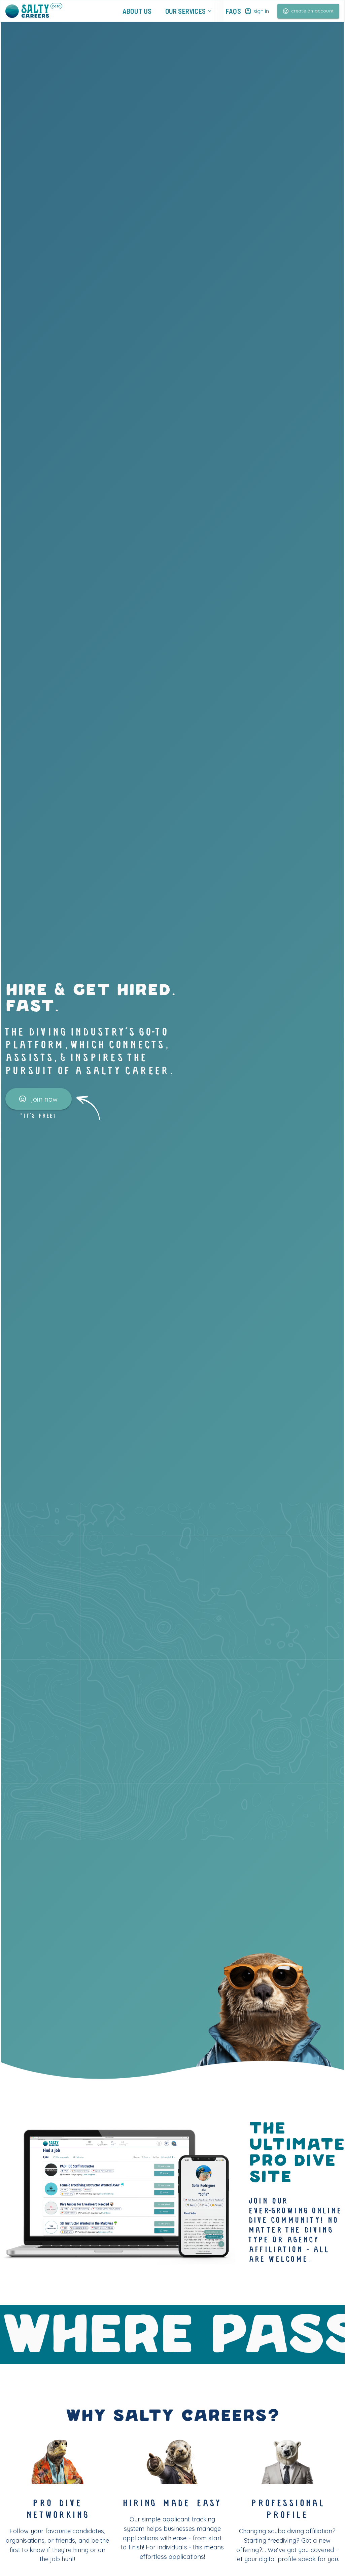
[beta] (27, 11)
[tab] (137, 11)
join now (45, 1099)
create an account (312, 11)
